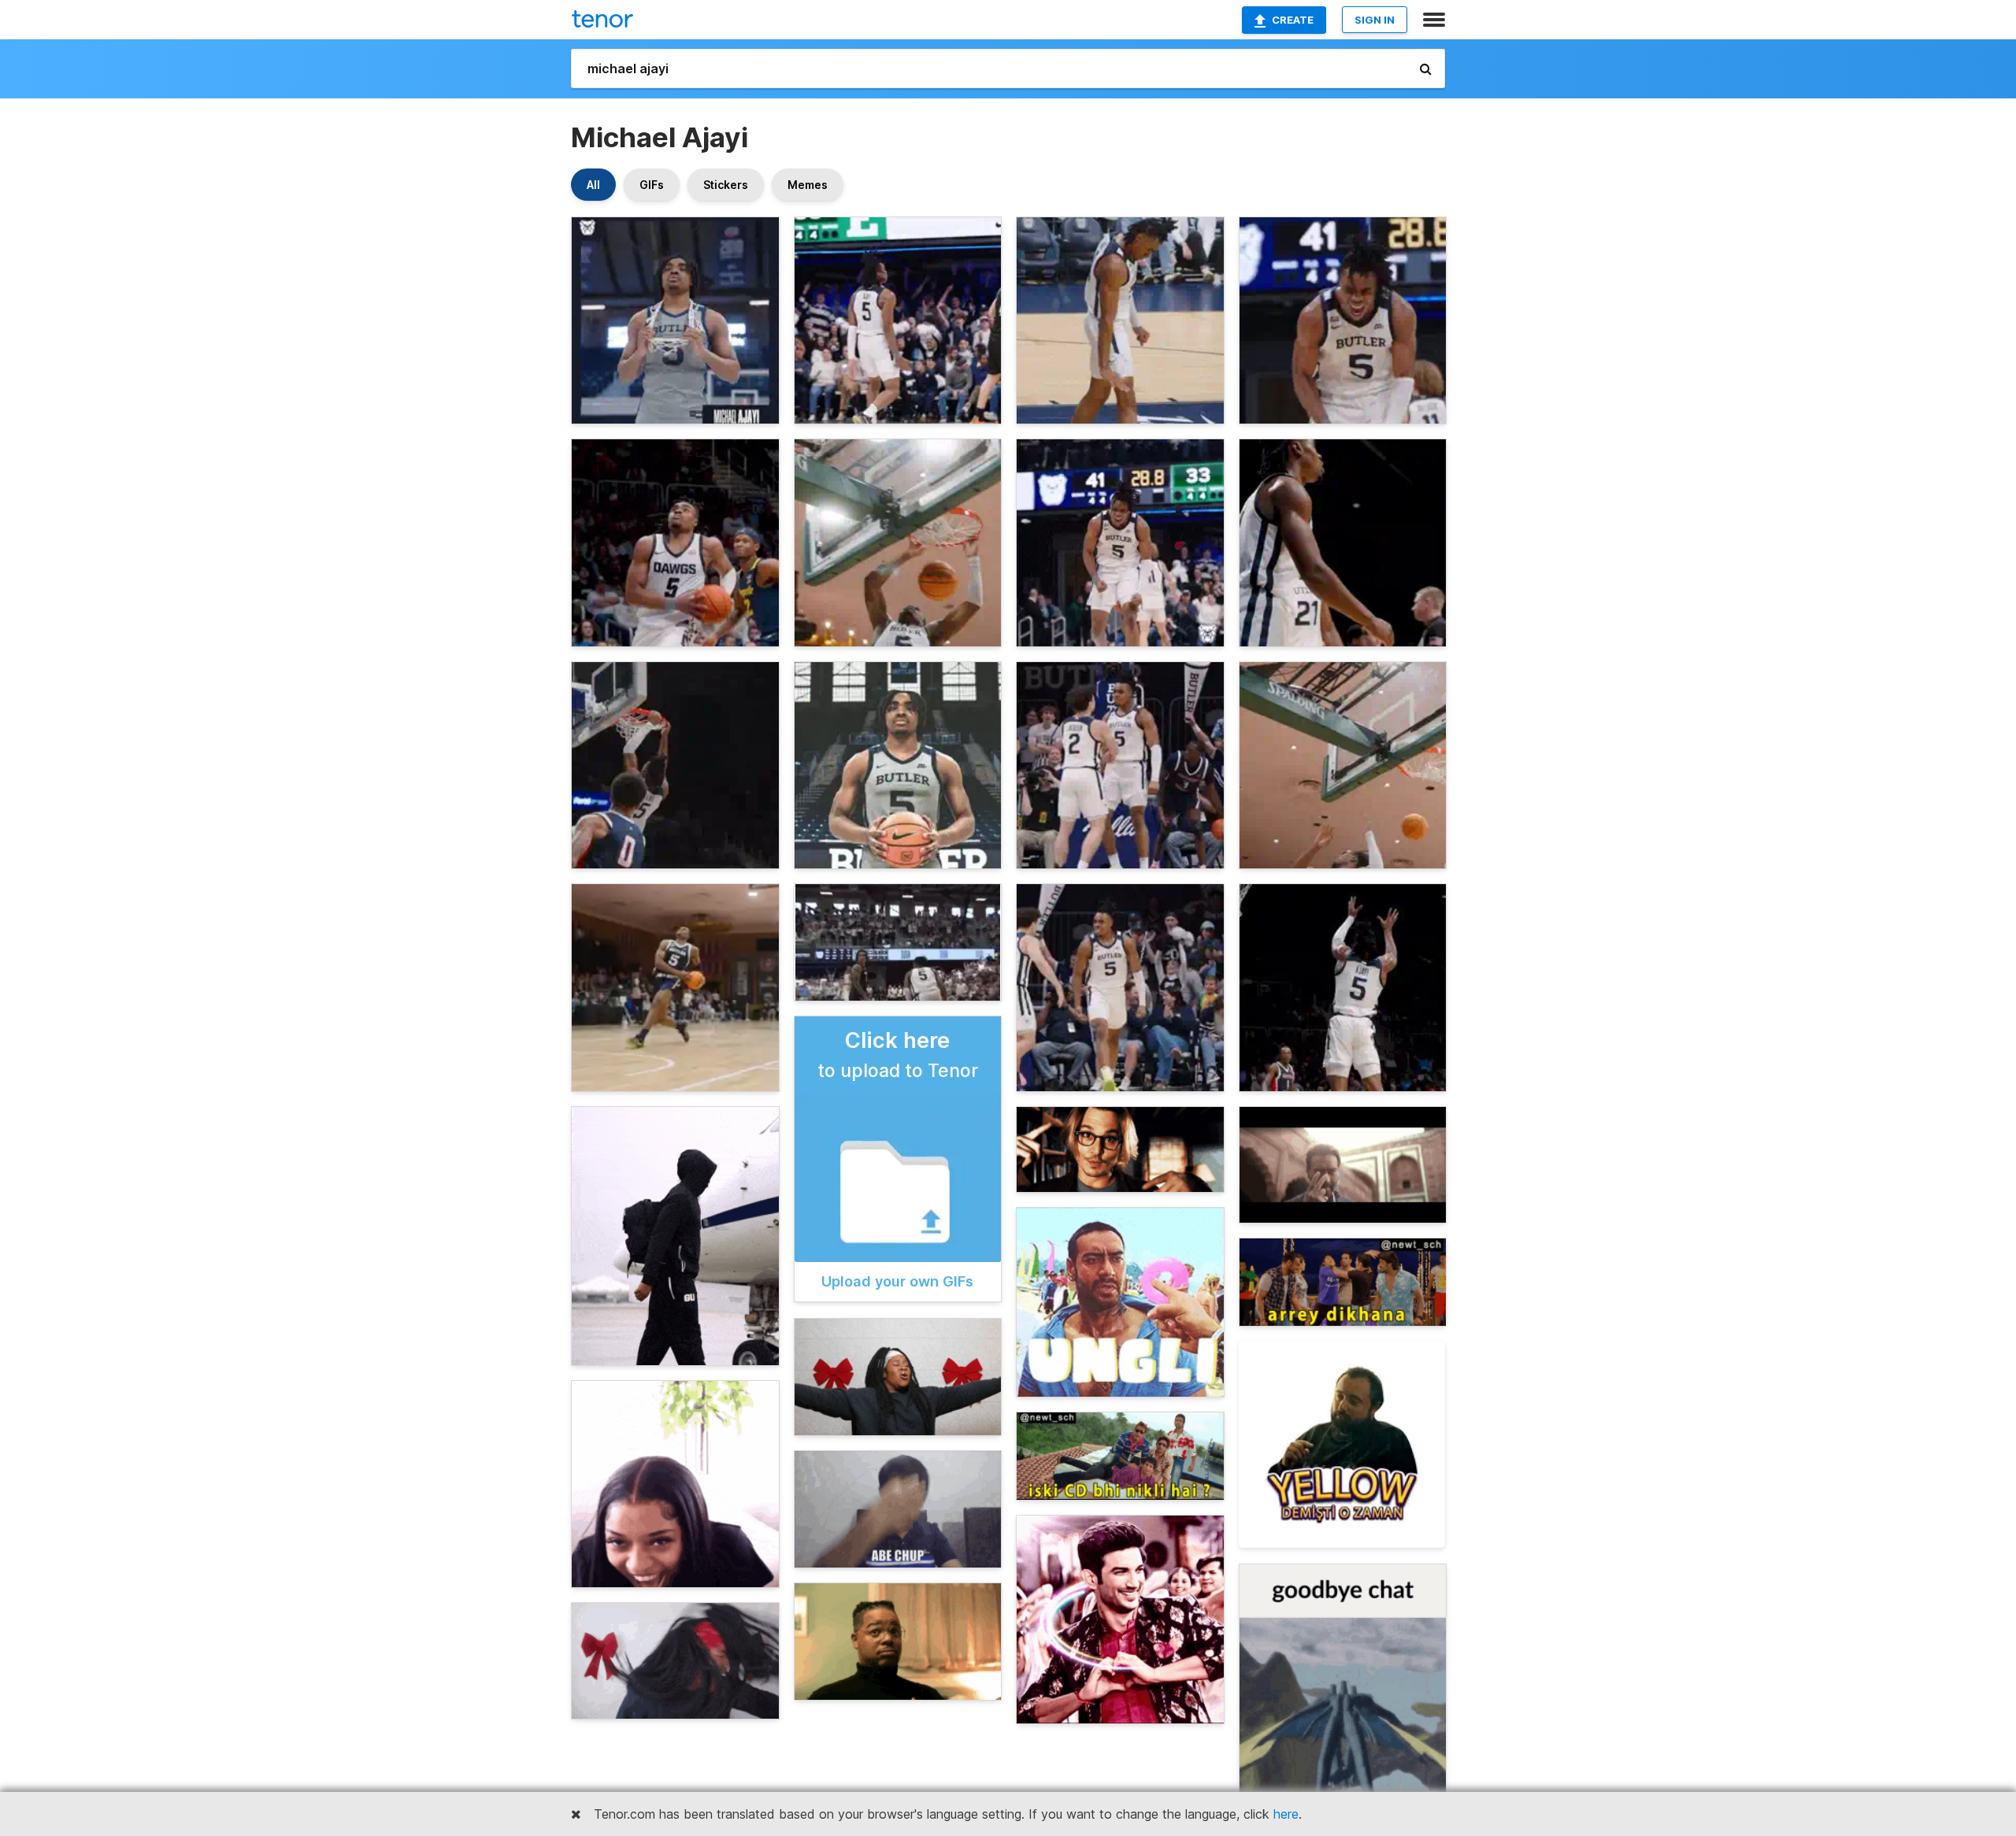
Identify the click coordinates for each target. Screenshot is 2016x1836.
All (593, 185)
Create (1293, 20)
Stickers (726, 185)
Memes (808, 185)
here (1286, 1814)
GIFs (652, 185)
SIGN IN (1375, 20)
